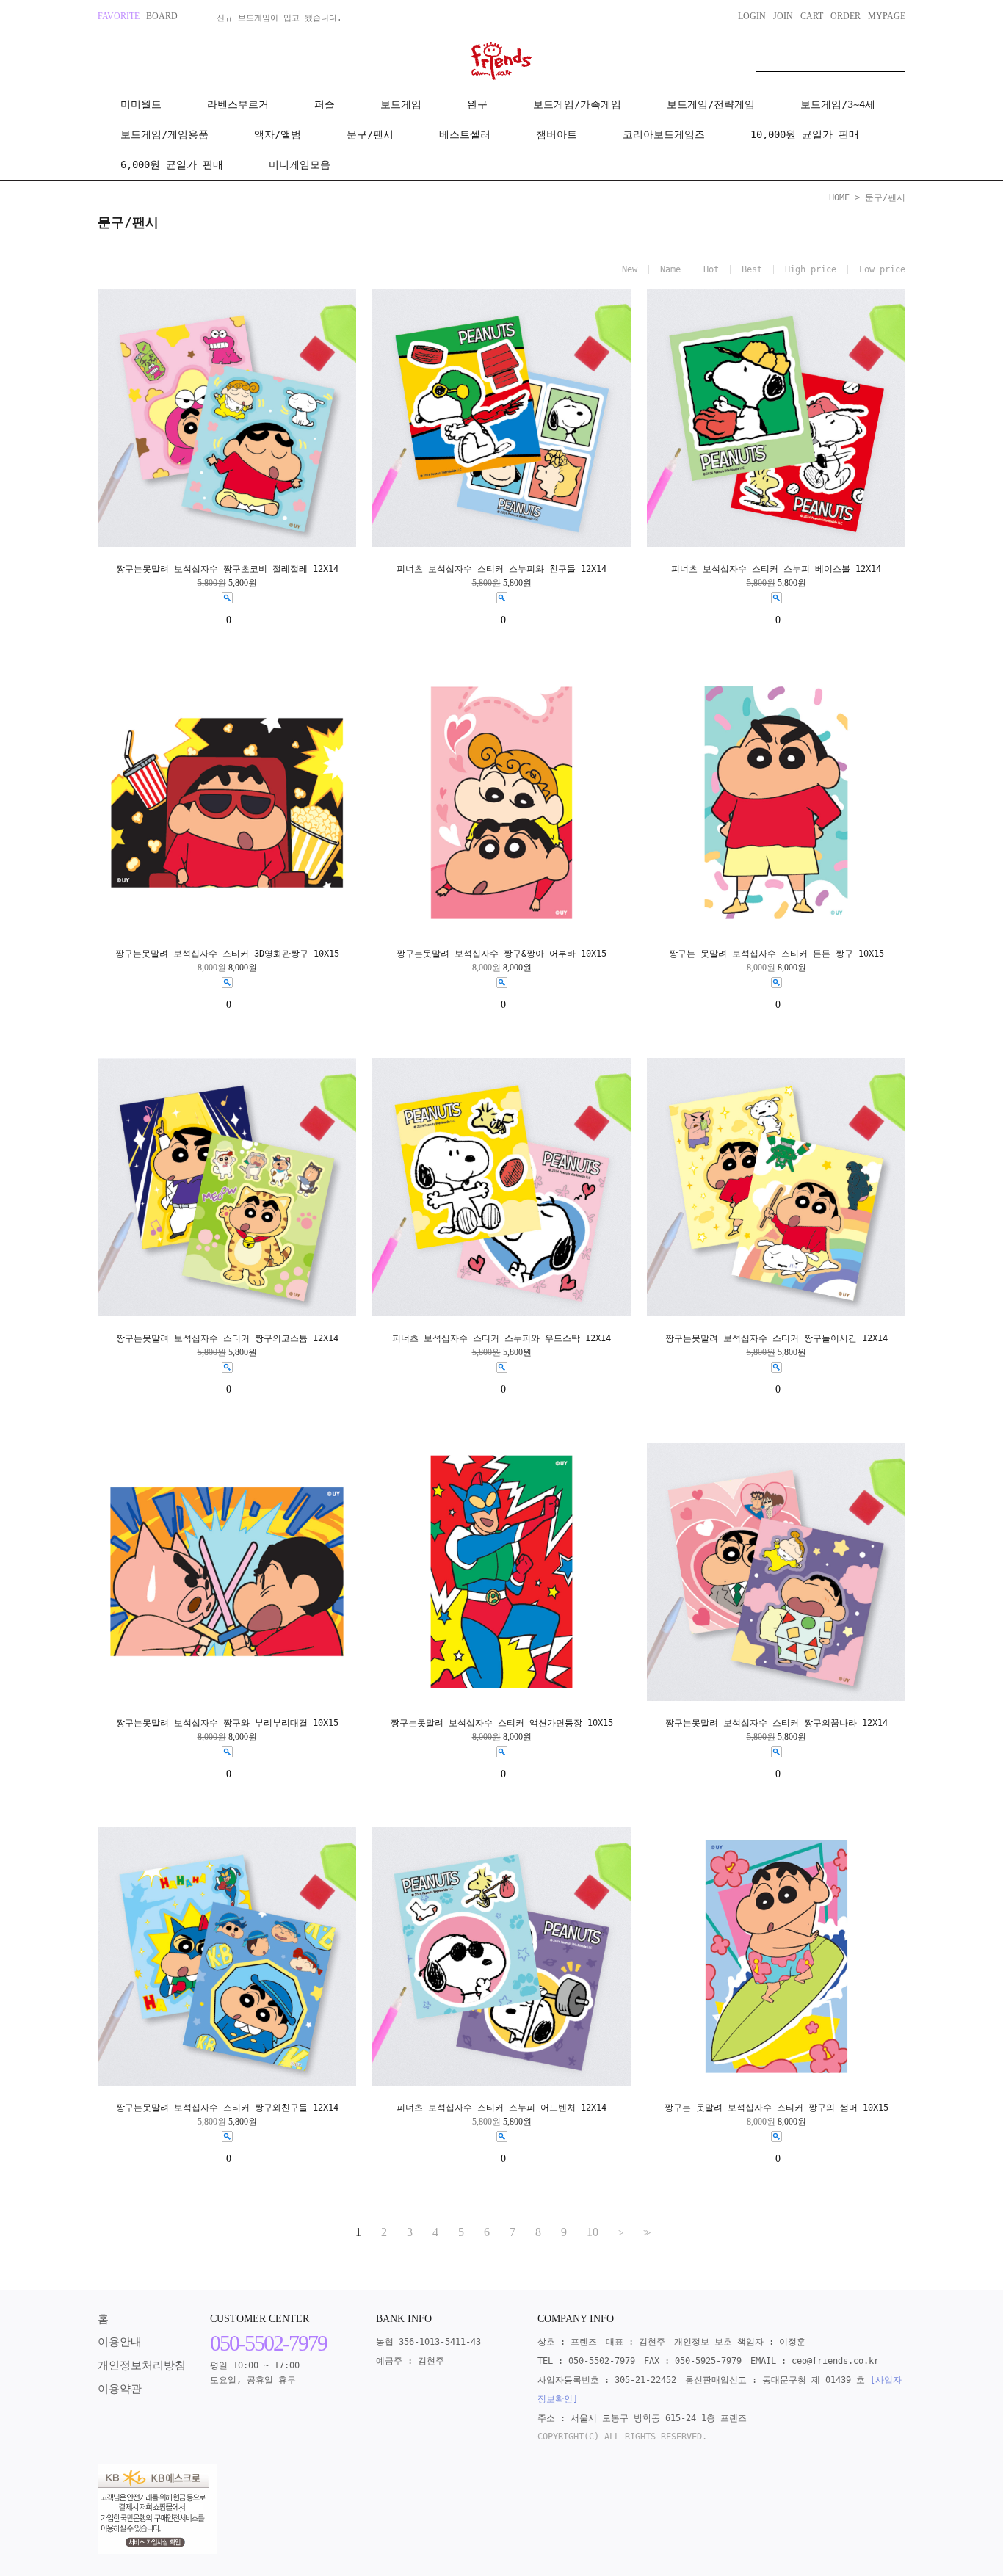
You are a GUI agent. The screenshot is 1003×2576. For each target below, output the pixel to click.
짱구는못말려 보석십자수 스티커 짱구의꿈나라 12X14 (776, 1723)
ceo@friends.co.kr (835, 2361)
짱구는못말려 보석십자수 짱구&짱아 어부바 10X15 (501, 954)
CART (812, 16)
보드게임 (401, 104)
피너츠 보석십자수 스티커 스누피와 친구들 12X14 (501, 569)
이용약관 (120, 2389)
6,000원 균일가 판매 (172, 164)
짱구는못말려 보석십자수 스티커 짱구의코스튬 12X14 (227, 1338)
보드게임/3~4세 (838, 104)
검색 (894, 57)
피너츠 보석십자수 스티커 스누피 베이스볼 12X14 (776, 569)
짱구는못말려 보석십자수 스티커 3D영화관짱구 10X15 (227, 954)
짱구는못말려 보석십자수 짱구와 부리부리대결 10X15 (227, 1723)
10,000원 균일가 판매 (805, 134)
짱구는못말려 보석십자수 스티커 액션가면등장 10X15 (502, 1723)
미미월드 (141, 104)
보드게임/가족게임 (577, 104)
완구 (477, 104)
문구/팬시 (370, 134)
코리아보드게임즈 (664, 134)
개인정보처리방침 (142, 2365)
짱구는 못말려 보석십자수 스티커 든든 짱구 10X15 (776, 954)
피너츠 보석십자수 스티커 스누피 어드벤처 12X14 (501, 2108)
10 (593, 2232)
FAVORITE (119, 16)
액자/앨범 (278, 134)
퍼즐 (325, 104)
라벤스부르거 (238, 104)
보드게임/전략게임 (711, 104)
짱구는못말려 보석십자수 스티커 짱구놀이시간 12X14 (776, 1338)
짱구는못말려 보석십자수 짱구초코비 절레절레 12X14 (227, 569)
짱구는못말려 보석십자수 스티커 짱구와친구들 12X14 (227, 2108)
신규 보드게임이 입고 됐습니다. (279, 18)
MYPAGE (887, 16)
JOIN (783, 16)
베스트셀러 (465, 134)
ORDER (846, 16)
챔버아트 (557, 134)
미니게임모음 (300, 164)
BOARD (162, 16)
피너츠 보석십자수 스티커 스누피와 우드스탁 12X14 (501, 1338)
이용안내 (120, 2342)
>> (645, 2233)
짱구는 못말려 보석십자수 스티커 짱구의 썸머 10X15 (776, 2108)
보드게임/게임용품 (164, 134)
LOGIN (752, 16)
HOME (839, 197)
